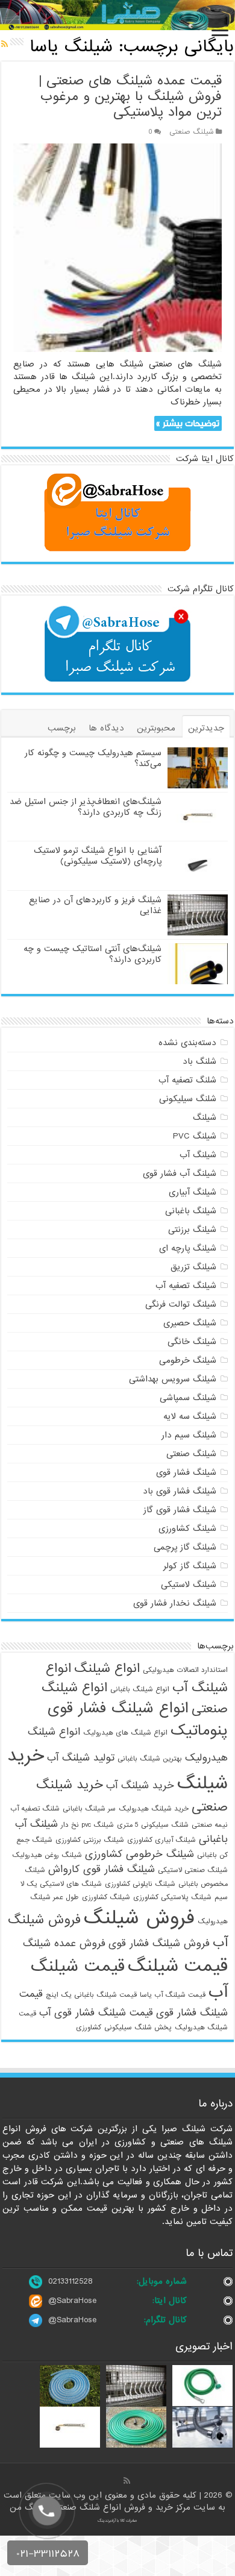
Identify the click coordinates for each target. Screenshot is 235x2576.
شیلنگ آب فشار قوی (180, 1173)
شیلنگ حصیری (190, 1323)
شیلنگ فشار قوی (186, 1472)
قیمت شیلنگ (178, 1966)
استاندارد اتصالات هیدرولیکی (185, 1670)
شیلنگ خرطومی (188, 1360)
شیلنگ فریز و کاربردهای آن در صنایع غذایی (95, 905)
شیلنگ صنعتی (192, 132)
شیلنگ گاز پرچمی (185, 1547)
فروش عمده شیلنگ (64, 1943)
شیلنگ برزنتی (192, 1230)
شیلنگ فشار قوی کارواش (102, 1869)
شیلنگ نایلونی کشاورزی (140, 1884)
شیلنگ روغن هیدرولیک (47, 1855)
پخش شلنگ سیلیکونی (138, 2028)
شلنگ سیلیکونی (188, 1099)
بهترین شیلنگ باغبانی (150, 1759)
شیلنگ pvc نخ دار (87, 1825)
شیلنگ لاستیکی (189, 1585)
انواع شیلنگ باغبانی (140, 1689)
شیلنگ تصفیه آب (186, 1286)
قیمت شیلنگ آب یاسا (173, 1995)
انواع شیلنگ (107, 1668)
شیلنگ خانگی (192, 1342)
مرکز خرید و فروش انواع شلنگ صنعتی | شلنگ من (102, 2507)
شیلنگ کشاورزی (187, 1528)
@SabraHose (72, 2301)
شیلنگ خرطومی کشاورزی (139, 1854)
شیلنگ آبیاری (193, 1192)
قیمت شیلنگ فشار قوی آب (96, 2013)
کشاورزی (89, 2028)
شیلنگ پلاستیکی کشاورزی (172, 1897)
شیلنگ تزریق (193, 1267)
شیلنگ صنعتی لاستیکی (193, 1870)
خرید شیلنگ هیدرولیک (154, 1809)
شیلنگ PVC (195, 1136)
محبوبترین (156, 728)
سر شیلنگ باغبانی (89, 1809)
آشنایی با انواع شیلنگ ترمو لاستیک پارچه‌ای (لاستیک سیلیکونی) (98, 856)
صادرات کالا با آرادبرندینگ (117, 2521)
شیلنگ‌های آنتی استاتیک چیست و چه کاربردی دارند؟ (92, 954)
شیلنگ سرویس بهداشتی (173, 1379)
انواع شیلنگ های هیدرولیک (125, 1733)
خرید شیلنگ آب (140, 1786)
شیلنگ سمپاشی (188, 1398)
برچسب (62, 728)
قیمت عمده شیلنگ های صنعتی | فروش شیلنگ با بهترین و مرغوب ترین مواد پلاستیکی (130, 97)
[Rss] (127, 2481)
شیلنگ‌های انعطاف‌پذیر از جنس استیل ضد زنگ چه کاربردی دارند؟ (86, 807)
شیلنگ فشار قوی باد (180, 1491)
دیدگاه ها (106, 728)
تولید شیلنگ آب (81, 1758)
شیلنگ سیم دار (189, 1435)
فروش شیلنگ (139, 1918)
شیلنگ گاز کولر (190, 1566)
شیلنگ (205, 1117)
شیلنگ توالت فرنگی (181, 1304)
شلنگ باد (199, 1061)
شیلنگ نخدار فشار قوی (175, 1603)
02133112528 (70, 2281)
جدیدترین (206, 728)
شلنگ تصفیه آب (187, 1080)
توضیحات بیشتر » (188, 423)
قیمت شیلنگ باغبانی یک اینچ (91, 1995)
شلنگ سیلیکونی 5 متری (153, 1825)
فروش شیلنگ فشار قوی (159, 1943)
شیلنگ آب (198, 1155)
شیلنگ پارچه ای (188, 1248)
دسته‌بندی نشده (187, 1043)
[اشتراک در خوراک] (5, 45)
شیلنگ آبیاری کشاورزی (161, 1840)
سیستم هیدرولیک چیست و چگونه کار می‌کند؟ (93, 758)
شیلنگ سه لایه (190, 1416)
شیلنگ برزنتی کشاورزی (90, 1840)
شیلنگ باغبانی (191, 1211)
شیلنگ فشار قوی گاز (180, 1510)
